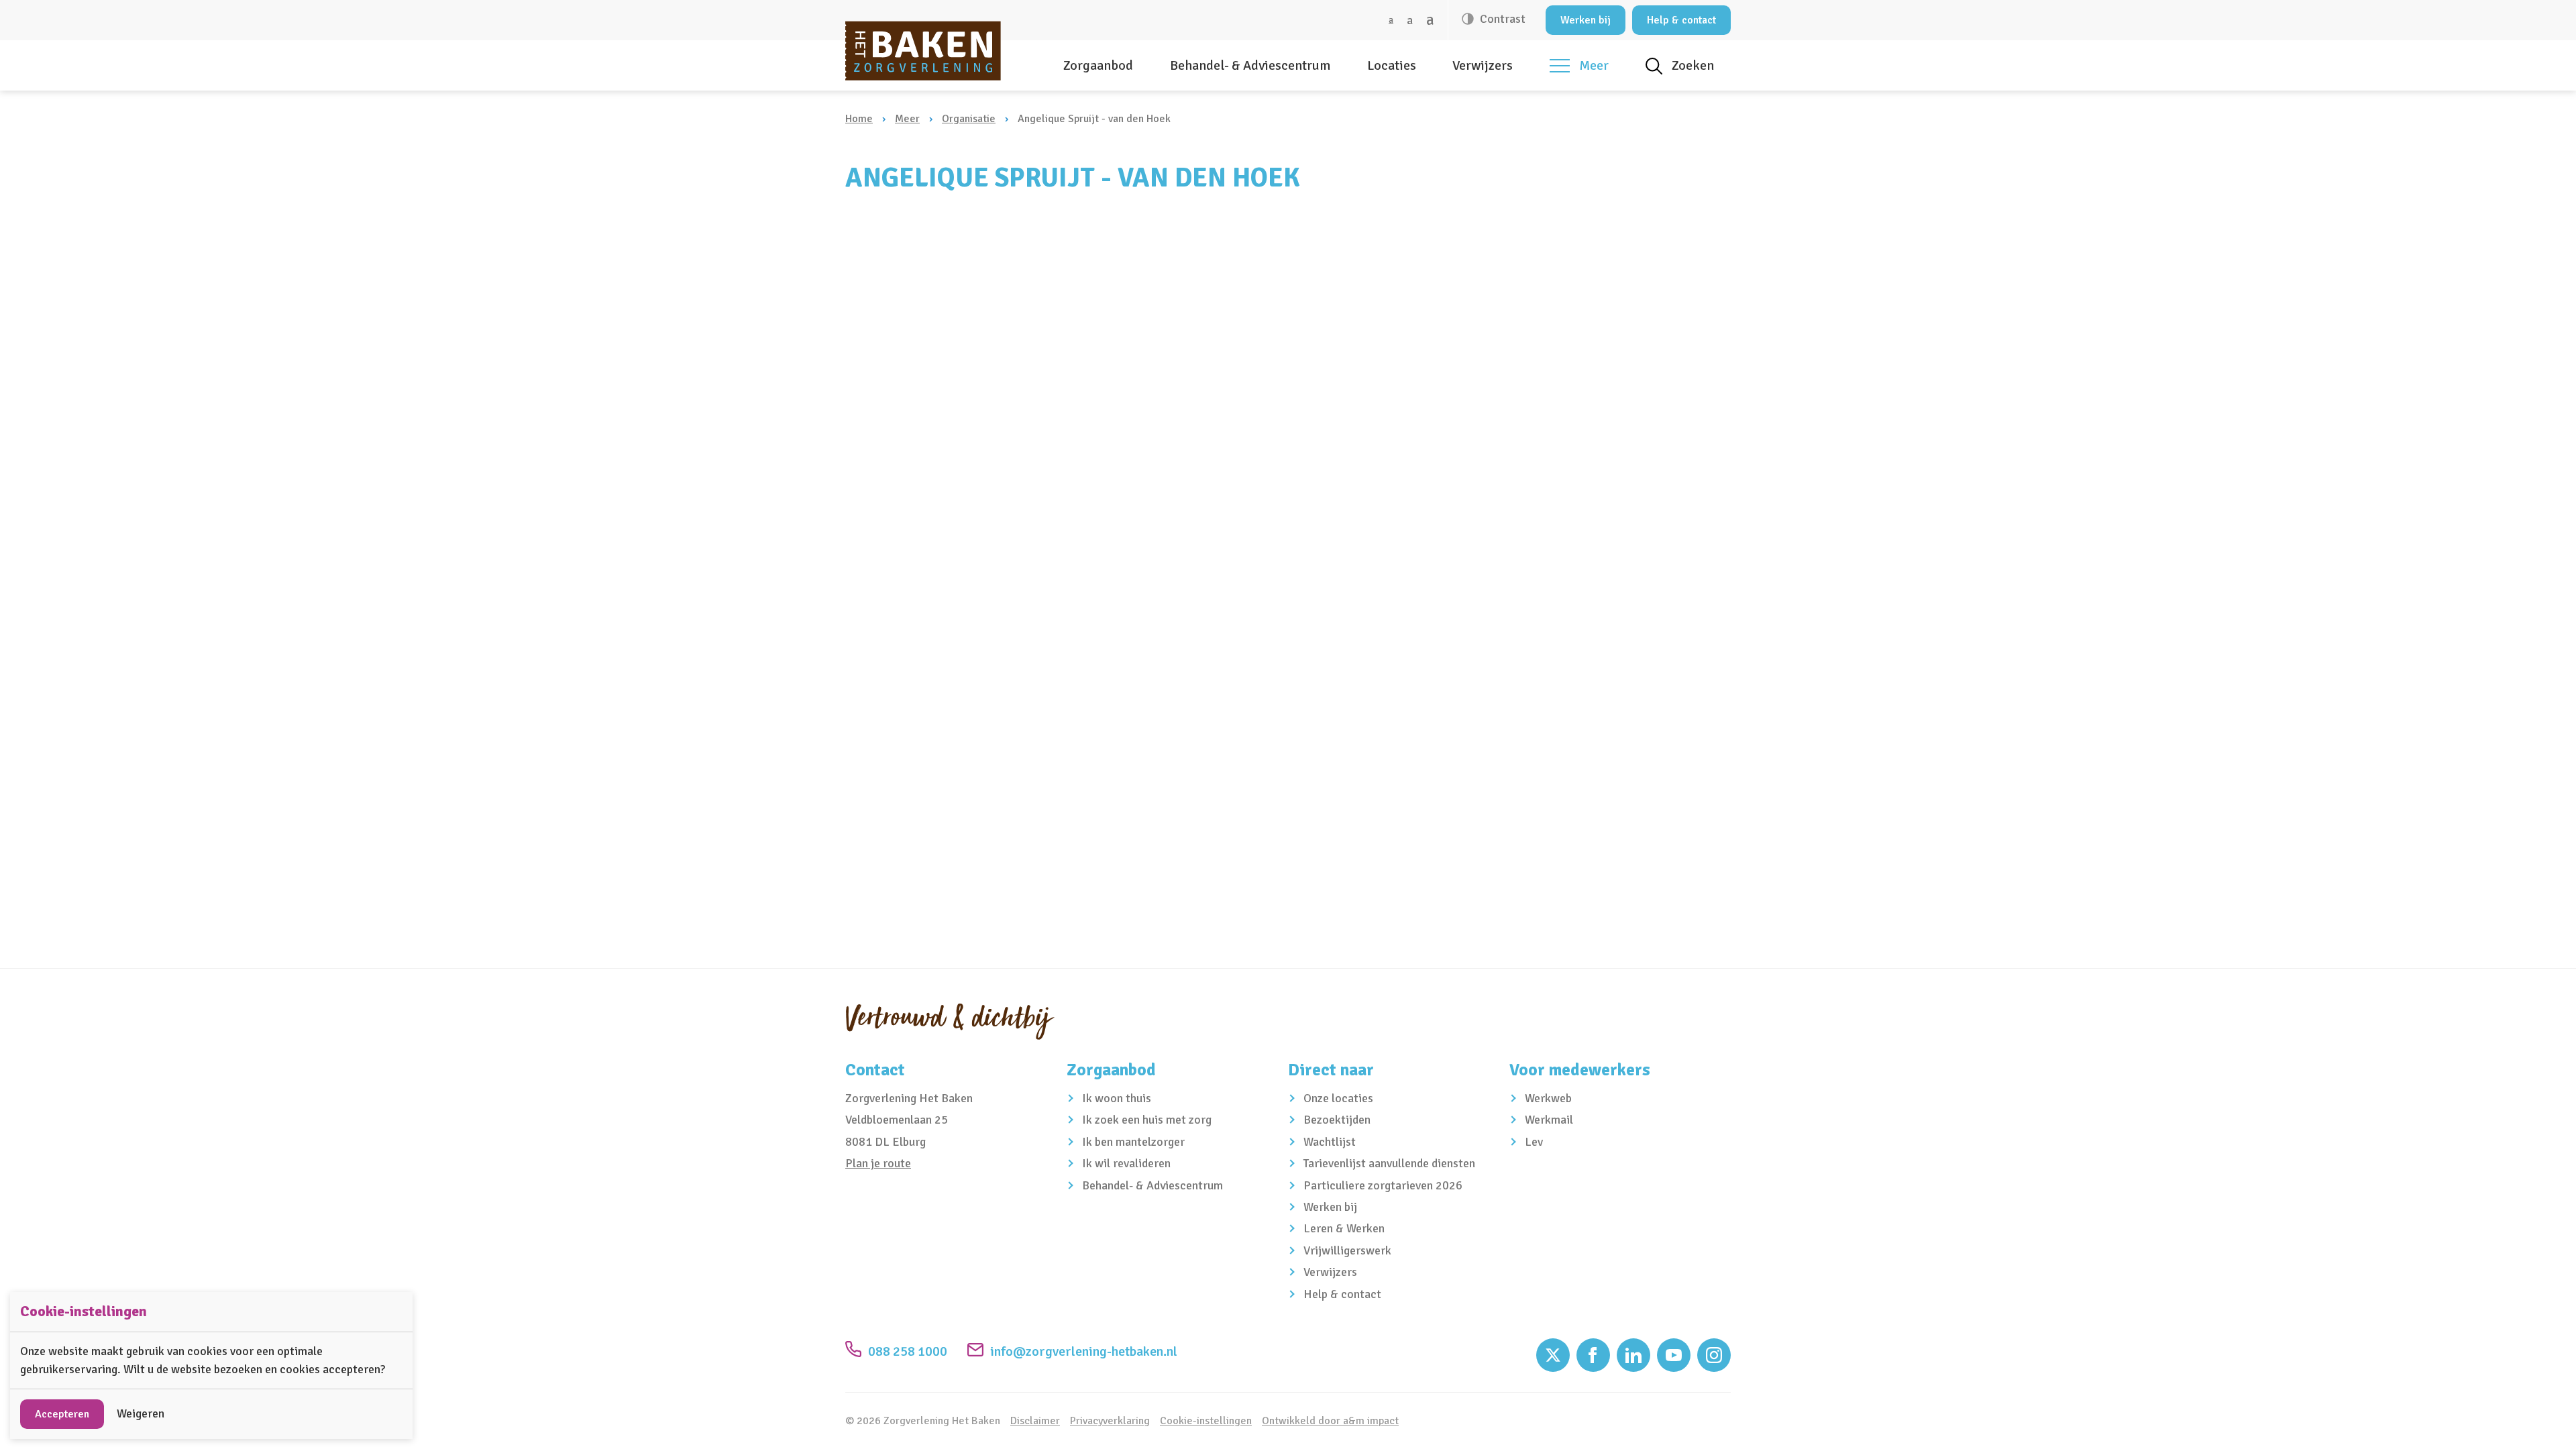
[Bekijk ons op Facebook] (1593, 1355)
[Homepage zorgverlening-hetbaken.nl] (923, 51)
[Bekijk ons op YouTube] (1674, 1355)
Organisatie (969, 119)
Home (859, 119)
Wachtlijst (1330, 1142)
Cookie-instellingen (1206, 1421)
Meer (907, 119)
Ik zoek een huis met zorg (1147, 1120)
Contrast (1501, 19)
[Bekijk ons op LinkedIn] (1633, 1355)
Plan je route (878, 1163)
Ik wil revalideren (1126, 1163)
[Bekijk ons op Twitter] (1553, 1355)
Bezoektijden (1337, 1120)
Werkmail (1549, 1120)
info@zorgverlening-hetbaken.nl (1084, 1351)
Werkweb (1548, 1098)
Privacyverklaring (1110, 1421)
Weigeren (141, 1413)
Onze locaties (1338, 1098)
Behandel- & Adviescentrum (1250, 65)
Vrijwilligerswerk (1347, 1250)
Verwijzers (1483, 65)
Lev (1534, 1142)
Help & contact (1681, 20)
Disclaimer (1035, 1421)
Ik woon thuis (1117, 1098)
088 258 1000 (908, 1351)
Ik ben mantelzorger (1133, 1142)
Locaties (1392, 65)
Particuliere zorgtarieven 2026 (1383, 1185)
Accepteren (62, 1414)
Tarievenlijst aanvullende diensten (1389, 1163)
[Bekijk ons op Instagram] (1714, 1355)
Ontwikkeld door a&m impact (1330, 1421)
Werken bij (1586, 20)
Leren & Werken (1344, 1228)
